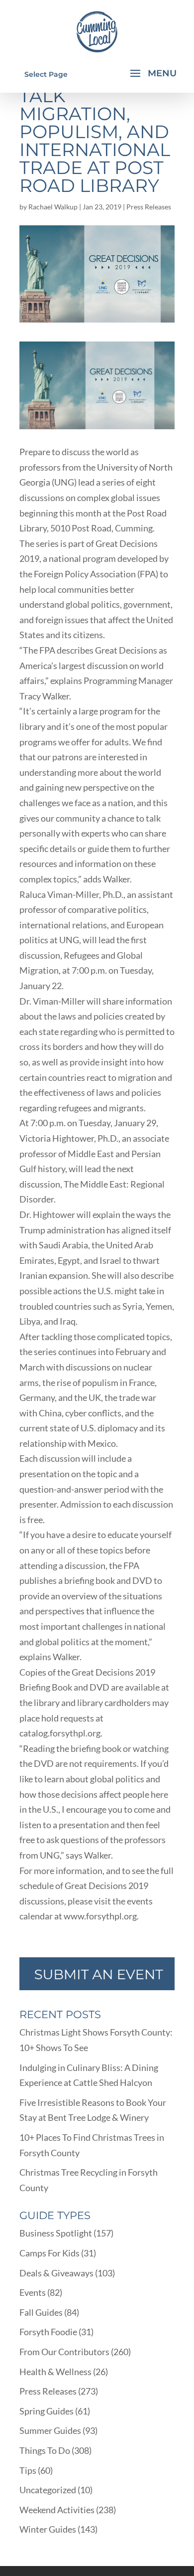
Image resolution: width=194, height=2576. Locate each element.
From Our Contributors (64, 2352)
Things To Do (45, 2450)
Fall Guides (41, 2312)
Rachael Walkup (53, 207)
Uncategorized (48, 2490)
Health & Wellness (55, 2372)
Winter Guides (48, 2529)
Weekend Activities (57, 2510)
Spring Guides (47, 2411)
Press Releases (149, 207)
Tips (28, 2470)
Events (33, 2292)
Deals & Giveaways (56, 2273)
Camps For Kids (49, 2253)
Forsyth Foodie (48, 2332)
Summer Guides (50, 2430)
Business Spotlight (56, 2233)
